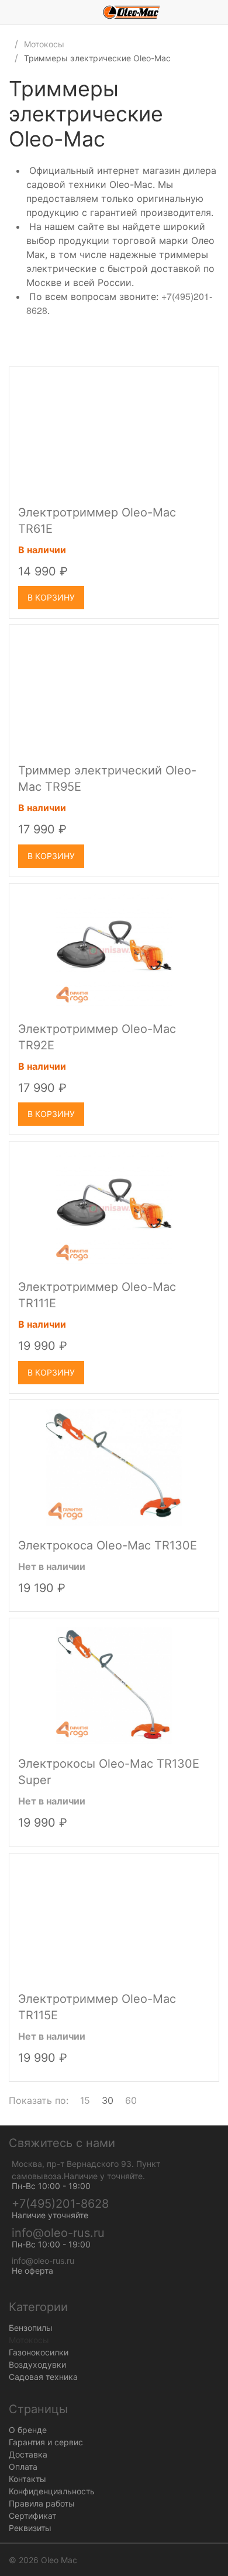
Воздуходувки (37, 2364)
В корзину (51, 597)
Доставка (28, 2454)
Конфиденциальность (52, 2491)
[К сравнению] (178, 381)
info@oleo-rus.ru (58, 2233)
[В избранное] (199, 381)
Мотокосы (44, 44)
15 (85, 2100)
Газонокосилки (39, 2352)
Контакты (27, 2479)
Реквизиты (30, 2528)
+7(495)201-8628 (60, 2204)
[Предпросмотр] (114, 434)
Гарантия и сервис (46, 2442)
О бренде (28, 2430)
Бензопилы (31, 2328)
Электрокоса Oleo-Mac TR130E (108, 1545)
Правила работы (42, 2503)
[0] (219, 12)
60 (131, 2100)
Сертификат (32, 2516)
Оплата (23, 2467)
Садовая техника (43, 2377)
